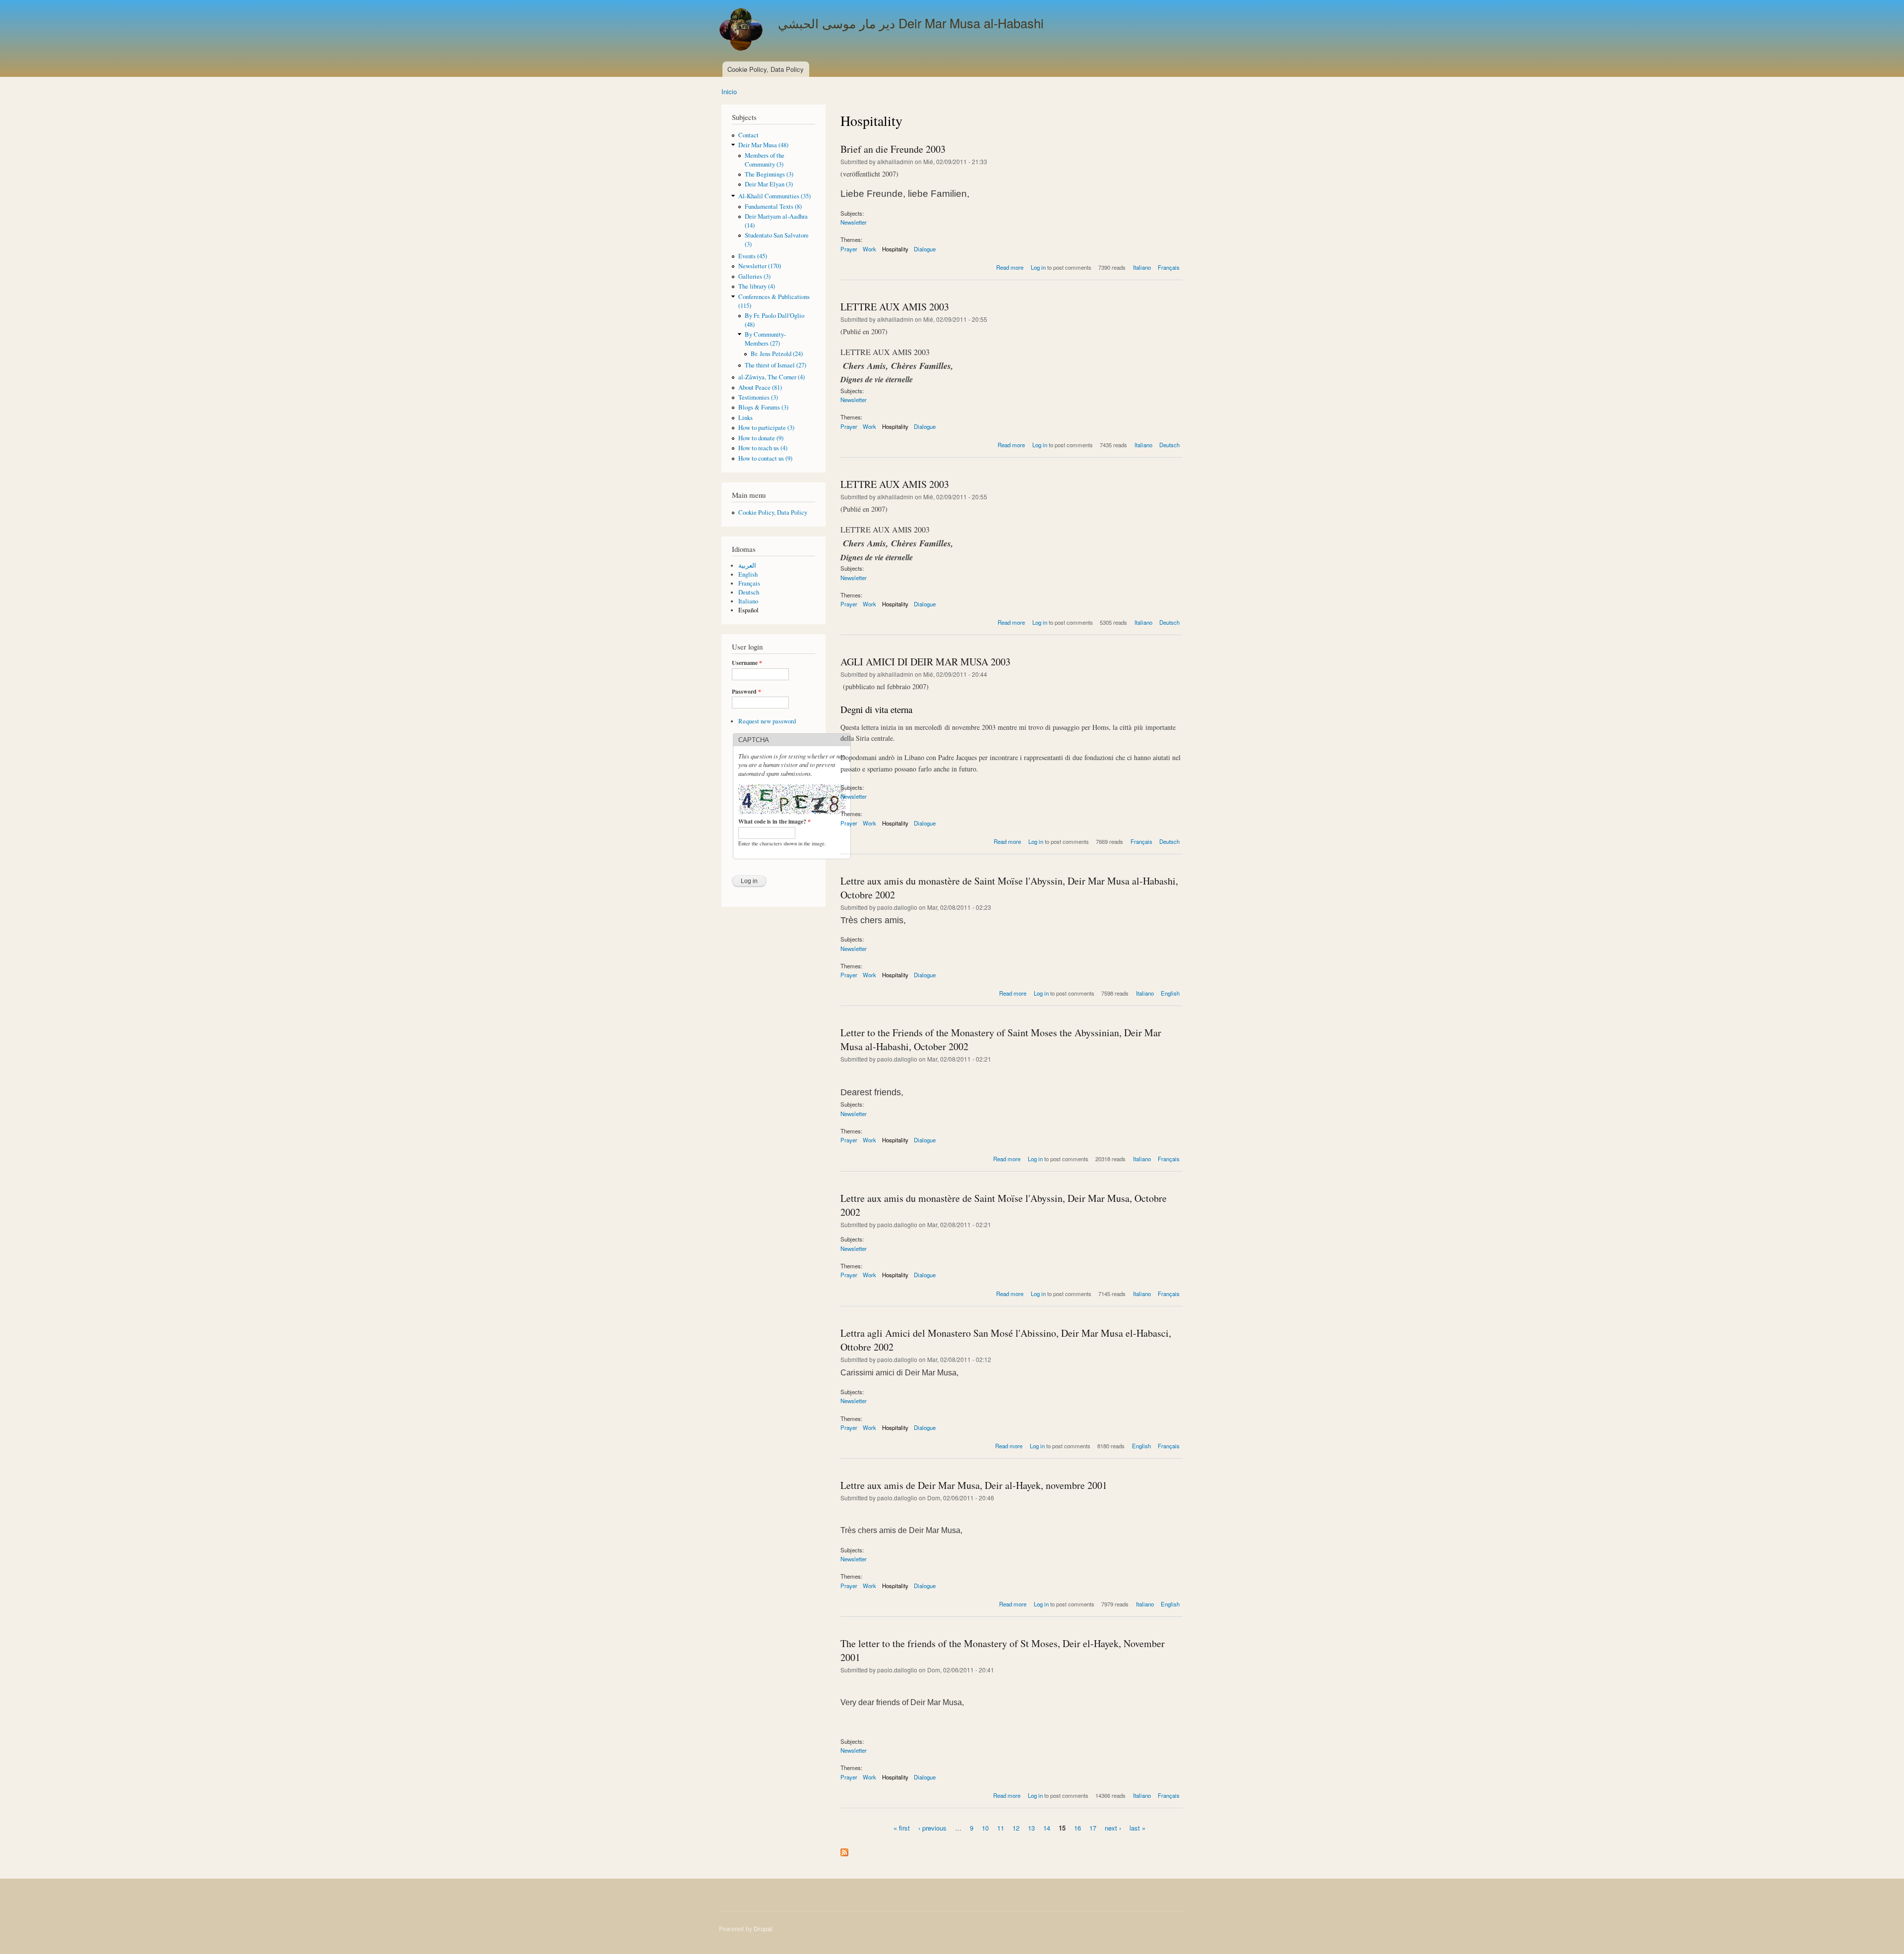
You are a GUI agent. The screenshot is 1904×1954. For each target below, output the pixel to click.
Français (749, 583)
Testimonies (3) (758, 397)
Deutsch (749, 592)
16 (1077, 1828)
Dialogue (925, 249)
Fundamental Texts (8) (773, 207)
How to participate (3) (766, 428)
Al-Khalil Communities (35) (774, 196)
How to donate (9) (761, 438)
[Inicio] (742, 31)
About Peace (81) (760, 387)
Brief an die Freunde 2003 (893, 149)
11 (1001, 1828)
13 (1031, 1828)
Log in (1038, 267)
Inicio (729, 91)
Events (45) (753, 256)
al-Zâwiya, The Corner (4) (772, 377)
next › (1113, 1828)
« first (902, 1828)
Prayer (849, 249)
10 (985, 1828)
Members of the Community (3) (765, 160)
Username (747, 663)
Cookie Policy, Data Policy (766, 69)
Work (869, 249)
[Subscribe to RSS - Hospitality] (844, 1850)
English (748, 574)
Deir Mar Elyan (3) (769, 184)
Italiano (748, 601)
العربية (747, 565)
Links (745, 418)
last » (1137, 1828)
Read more (1010, 267)
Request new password (767, 721)
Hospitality (895, 249)
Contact (748, 135)
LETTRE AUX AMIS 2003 (895, 307)
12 (1016, 1828)
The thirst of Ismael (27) (775, 365)
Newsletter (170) (760, 266)
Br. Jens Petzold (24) (777, 354)
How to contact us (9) (765, 458)
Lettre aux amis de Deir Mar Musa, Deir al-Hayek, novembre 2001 (974, 1485)
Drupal (763, 1928)
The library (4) (757, 286)
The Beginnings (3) (769, 174)
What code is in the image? (774, 822)
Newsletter (854, 222)
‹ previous (932, 1828)
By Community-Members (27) (765, 339)
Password (746, 692)
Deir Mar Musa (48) (763, 145)
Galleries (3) (754, 276)
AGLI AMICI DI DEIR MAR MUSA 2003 (925, 662)
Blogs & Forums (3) (763, 407)
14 (1047, 1828)
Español (748, 610)
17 (1093, 1828)
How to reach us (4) (763, 448)
